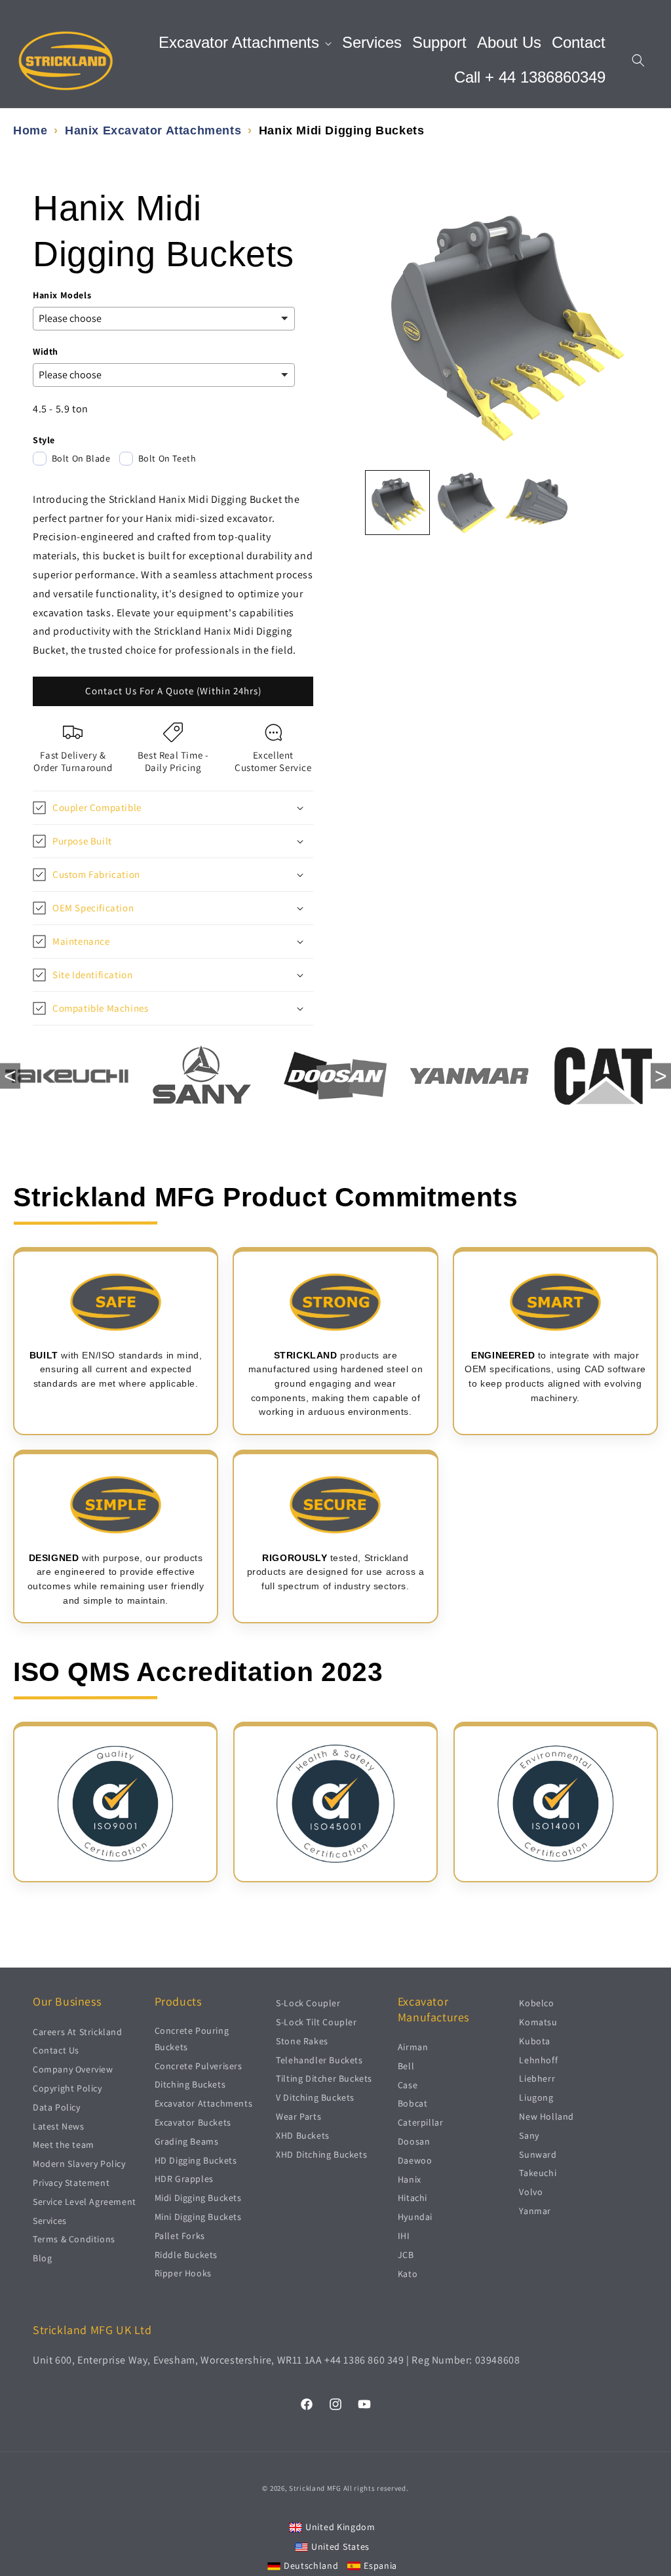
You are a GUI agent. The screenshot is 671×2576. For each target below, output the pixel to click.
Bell (406, 2066)
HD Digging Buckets (196, 2160)
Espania (380, 2566)
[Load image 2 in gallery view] (467, 502)
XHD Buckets (303, 2135)
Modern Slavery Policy (79, 2164)
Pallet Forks (180, 2236)
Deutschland (311, 2566)
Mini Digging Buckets (198, 2217)
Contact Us (56, 2050)
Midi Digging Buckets (198, 2198)
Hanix (410, 2179)
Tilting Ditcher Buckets (324, 2078)
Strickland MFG (315, 2488)
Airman (413, 2047)
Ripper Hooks (183, 2273)
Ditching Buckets (190, 2084)
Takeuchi (538, 2173)
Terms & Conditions (74, 2239)
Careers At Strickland (78, 2032)
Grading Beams (187, 2141)
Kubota (535, 2041)
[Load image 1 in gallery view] (397, 502)
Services (50, 2221)
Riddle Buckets (186, 2255)
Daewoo (415, 2160)
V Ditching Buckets (315, 2097)
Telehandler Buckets (319, 2060)
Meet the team (64, 2145)
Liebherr (537, 2078)
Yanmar (535, 2211)
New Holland (546, 2116)
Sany (529, 2135)
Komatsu (538, 2022)
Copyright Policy (67, 2088)
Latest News (59, 2126)
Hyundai (415, 2217)
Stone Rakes (302, 2041)
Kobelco (536, 2003)
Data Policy (57, 2107)
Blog (42, 2258)
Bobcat (413, 2103)
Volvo (531, 2192)
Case (408, 2085)
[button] (245, 43)
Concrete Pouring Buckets (192, 2039)
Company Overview (73, 2069)
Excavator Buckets (193, 2122)
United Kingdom (340, 2527)
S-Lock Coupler (308, 2003)
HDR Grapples (184, 2179)
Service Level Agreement (85, 2202)
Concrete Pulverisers (199, 2066)
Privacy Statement (71, 2183)
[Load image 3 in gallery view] (537, 502)
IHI (404, 2236)
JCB (406, 2255)
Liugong (536, 2097)
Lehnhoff (538, 2060)
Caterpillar (421, 2122)
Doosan (414, 2141)
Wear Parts (298, 2116)
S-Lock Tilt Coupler (316, 2022)
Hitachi (412, 2198)
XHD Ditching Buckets (321, 2154)
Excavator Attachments (204, 2103)
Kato (408, 2274)
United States (340, 2546)
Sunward (538, 2154)
